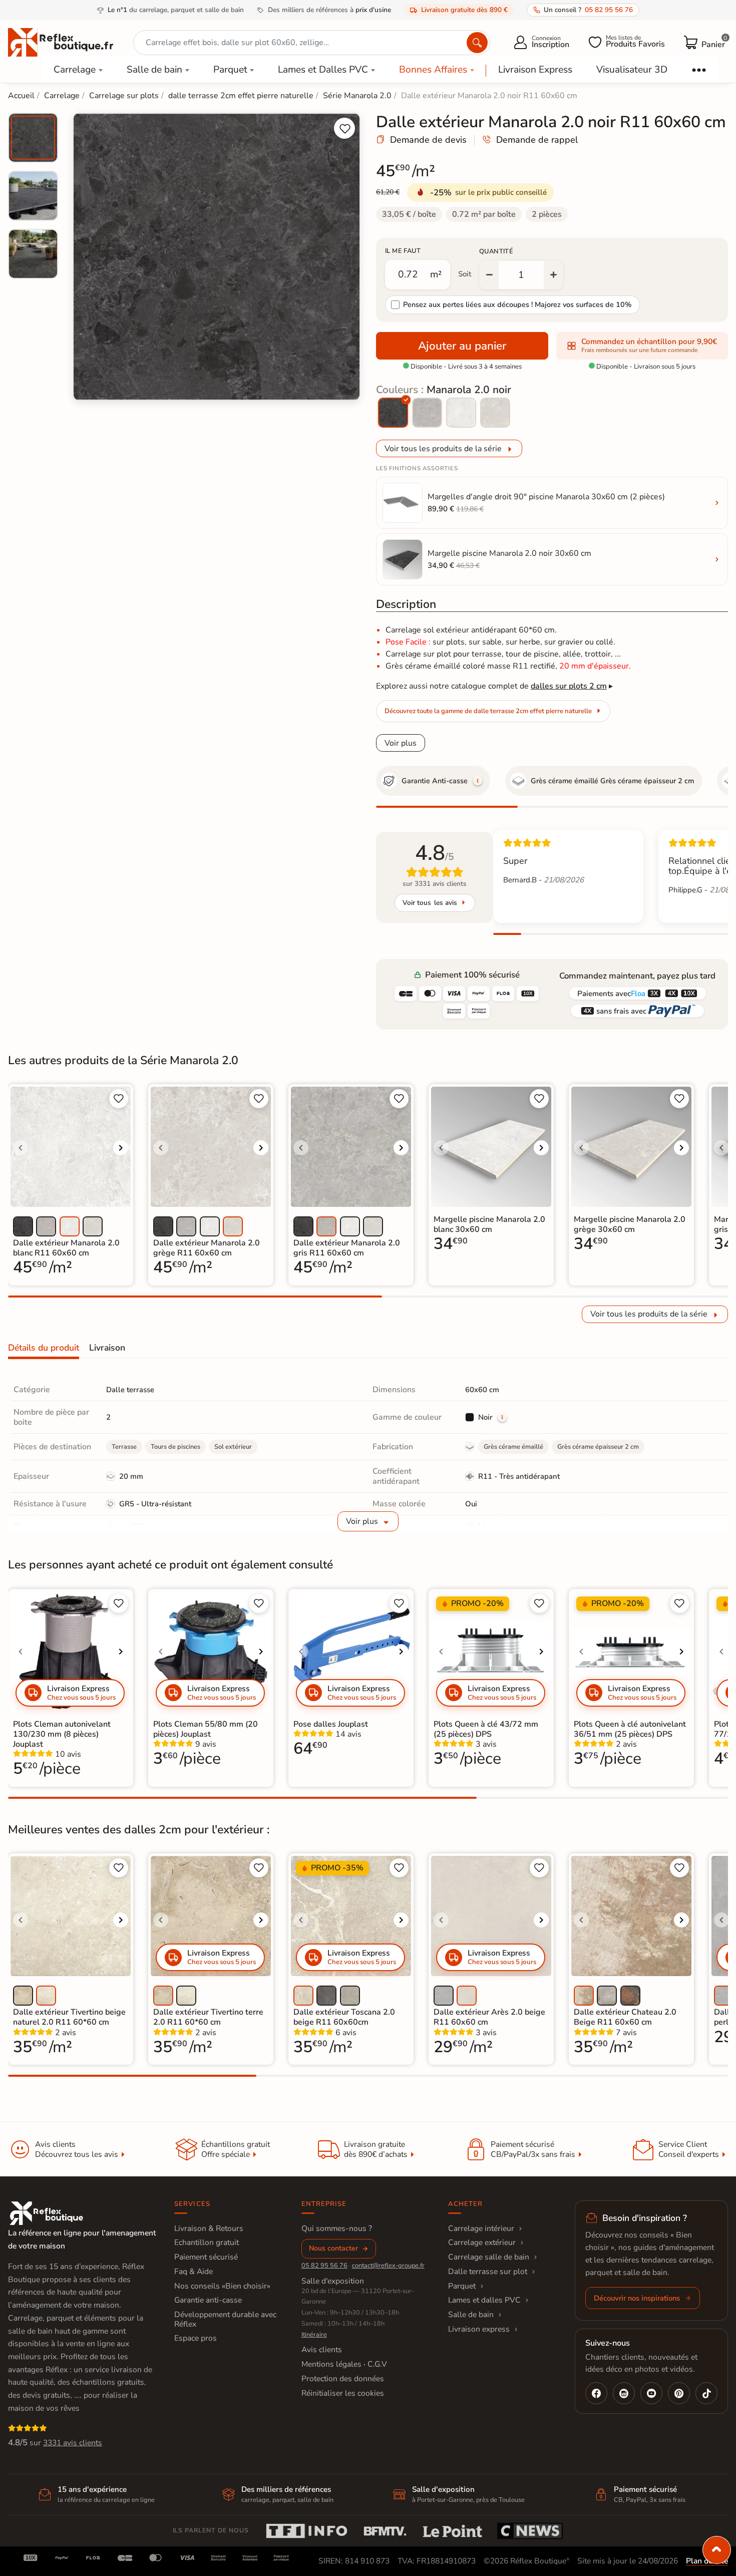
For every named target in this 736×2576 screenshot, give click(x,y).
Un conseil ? (588, 10)
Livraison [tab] (107, 1348)
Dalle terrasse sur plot (488, 2272)
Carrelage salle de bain (489, 2257)
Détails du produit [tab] (44, 1348)
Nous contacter (333, 2248)
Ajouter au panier (462, 346)
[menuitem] (33, 138)
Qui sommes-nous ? (337, 2228)
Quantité (496, 251)
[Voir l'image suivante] (121, 1148)
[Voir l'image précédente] (21, 1148)
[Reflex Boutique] (61, 42)
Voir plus (401, 743)
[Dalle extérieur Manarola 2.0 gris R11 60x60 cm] (427, 413)
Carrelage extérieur (482, 2242)
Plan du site (707, 2561)
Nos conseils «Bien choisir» (222, 2286)
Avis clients (322, 2350)
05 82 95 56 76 (324, 2266)
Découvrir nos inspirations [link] (637, 2298)
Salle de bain (154, 70)
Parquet (230, 70)
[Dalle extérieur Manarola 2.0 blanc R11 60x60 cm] (461, 413)
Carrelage (75, 70)
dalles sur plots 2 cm (569, 686)
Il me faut (403, 251)
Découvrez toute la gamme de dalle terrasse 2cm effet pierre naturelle (488, 711)
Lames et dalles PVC (484, 2300)
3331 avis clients (73, 2443)
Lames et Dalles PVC (323, 70)
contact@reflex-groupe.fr (388, 2266)
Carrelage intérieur (481, 2228)
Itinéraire (314, 2335)
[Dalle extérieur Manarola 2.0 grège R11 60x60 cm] (495, 413)
